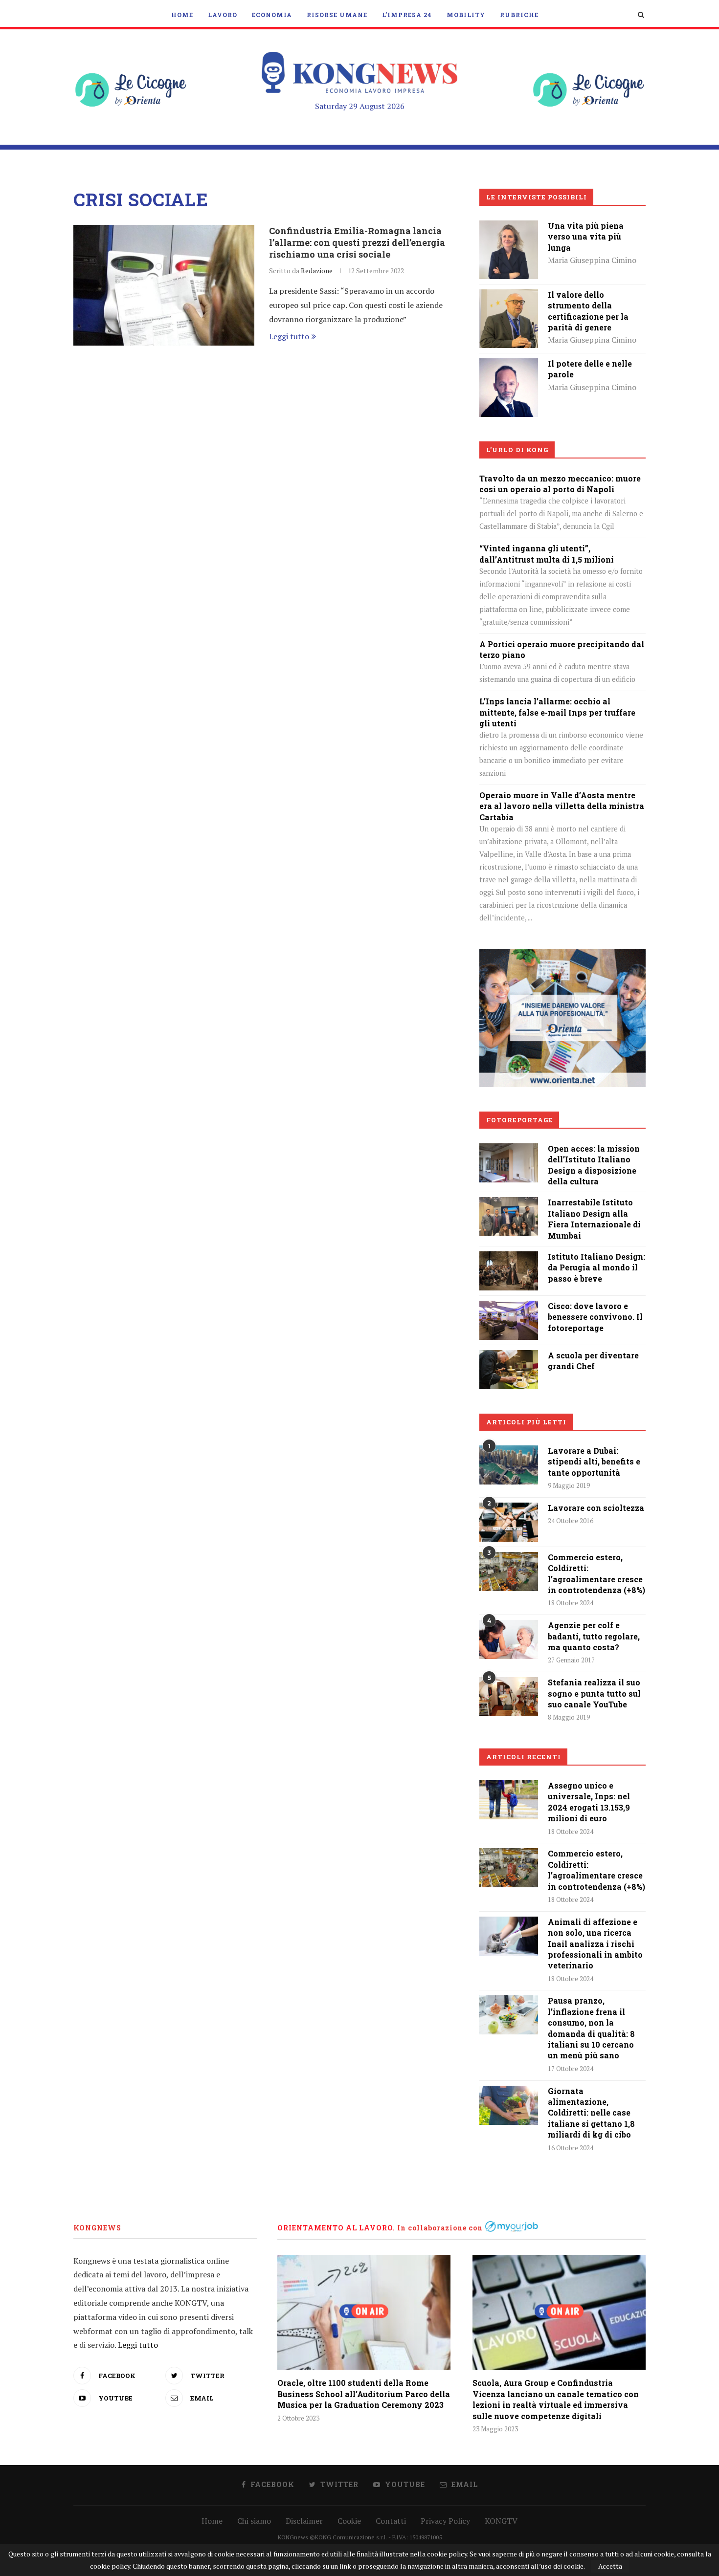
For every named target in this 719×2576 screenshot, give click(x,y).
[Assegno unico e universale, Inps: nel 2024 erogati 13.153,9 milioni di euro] (509, 1800)
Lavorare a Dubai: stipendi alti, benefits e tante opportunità (594, 1462)
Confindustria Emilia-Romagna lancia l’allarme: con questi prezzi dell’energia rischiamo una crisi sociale (357, 242)
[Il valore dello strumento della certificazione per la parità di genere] (509, 296)
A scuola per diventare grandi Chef (593, 1361)
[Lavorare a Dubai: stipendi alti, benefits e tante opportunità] (509, 1465)
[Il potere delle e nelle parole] (509, 365)
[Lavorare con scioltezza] (509, 1522)
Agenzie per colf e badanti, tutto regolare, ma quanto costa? (594, 1636)
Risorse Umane (337, 15)
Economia (272, 15)
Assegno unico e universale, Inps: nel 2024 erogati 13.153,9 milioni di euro (589, 1802)
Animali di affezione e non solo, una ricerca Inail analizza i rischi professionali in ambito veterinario (595, 1944)
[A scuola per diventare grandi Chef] (509, 1357)
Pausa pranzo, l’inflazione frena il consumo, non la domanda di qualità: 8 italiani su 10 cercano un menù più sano (591, 2028)
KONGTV (501, 2521)
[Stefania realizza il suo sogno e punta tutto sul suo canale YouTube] (509, 1697)
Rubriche (519, 15)
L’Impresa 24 (407, 15)
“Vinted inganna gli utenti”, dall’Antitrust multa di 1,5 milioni (547, 554)
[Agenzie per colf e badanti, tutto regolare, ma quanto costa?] (509, 1639)
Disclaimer (304, 2521)
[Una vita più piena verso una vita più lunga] (509, 227)
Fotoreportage (519, 1120)
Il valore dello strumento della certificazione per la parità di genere (588, 311)
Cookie (349, 2521)
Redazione (317, 271)
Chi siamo (254, 2521)
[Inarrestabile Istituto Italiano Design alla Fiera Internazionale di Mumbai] (509, 1204)
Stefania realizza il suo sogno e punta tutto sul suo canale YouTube (594, 1693)
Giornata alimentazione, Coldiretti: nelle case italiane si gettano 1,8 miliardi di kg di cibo (591, 2113)
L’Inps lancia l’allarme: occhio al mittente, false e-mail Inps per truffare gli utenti (557, 712)
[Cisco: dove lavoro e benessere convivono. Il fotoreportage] (509, 1308)
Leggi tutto (289, 336)
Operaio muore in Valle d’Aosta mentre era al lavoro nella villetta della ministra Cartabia (562, 806)
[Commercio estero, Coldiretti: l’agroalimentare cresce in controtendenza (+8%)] (509, 1572)
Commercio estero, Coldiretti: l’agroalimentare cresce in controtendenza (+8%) (596, 1573)
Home (182, 15)
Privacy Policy (445, 2521)
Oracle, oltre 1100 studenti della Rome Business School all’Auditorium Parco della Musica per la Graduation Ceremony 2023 (364, 2394)
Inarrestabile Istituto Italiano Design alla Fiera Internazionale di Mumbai (594, 1219)
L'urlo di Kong (517, 450)
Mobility (466, 15)
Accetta (610, 2566)
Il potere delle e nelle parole (590, 369)
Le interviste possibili (537, 197)
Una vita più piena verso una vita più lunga (586, 237)
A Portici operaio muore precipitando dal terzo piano (562, 649)
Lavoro (223, 15)
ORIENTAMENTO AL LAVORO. (336, 2228)
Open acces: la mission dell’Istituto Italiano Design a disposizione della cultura (594, 1165)
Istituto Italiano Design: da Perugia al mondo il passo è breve (596, 1267)
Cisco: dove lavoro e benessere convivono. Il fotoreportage (595, 1317)
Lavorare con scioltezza (596, 1508)
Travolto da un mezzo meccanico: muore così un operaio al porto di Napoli (560, 484)
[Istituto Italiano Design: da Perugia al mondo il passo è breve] (509, 1258)
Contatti (391, 2521)
